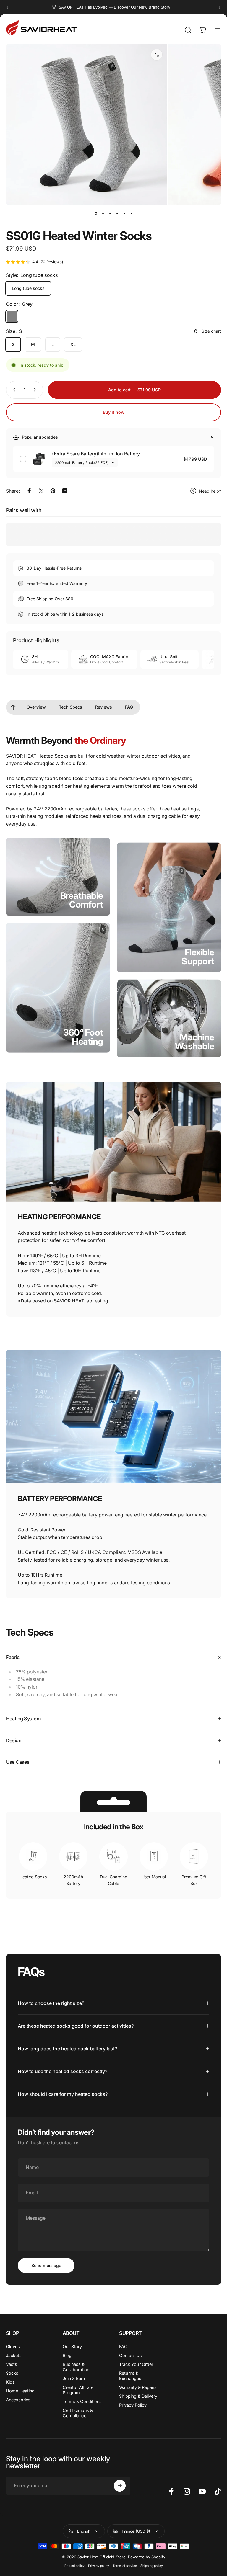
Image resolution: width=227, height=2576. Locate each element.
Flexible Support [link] (198, 956)
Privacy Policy (133, 2405)
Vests (12, 2364)
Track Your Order (136, 2364)
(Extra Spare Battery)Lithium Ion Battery (96, 454)
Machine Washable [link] (194, 1041)
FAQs (124, 2347)
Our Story (72, 2347)
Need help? (210, 491)
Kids (10, 2382)
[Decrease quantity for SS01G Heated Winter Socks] (13, 390)
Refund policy (74, 2566)
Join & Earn (74, 2378)
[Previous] (8, 7)
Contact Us (130, 2355)
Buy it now (114, 412)
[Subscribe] (120, 2486)
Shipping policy (152, 2566)
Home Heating (20, 2391)
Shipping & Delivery (138, 2396)
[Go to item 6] (131, 213)
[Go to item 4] (117, 213)
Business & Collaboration (76, 2367)
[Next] (219, 7)
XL (73, 344)
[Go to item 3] (110, 213)
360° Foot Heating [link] (83, 1037)
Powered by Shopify (147, 2557)
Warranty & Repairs (138, 2387)
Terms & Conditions (82, 2401)
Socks (12, 2373)
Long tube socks (28, 288)
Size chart (211, 331)
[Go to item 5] (124, 213)
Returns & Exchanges (130, 2376)
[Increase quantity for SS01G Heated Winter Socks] (36, 390)
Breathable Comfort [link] (82, 900)
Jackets (14, 2355)
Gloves (13, 2347)
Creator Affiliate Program (78, 2390)
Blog (67, 2355)
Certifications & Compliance (78, 2413)
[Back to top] (13, 707)
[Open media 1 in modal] (157, 55)
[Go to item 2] (103, 213)
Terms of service (125, 2566)
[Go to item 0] (96, 213)
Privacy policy (99, 2566)
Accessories (18, 2400)
